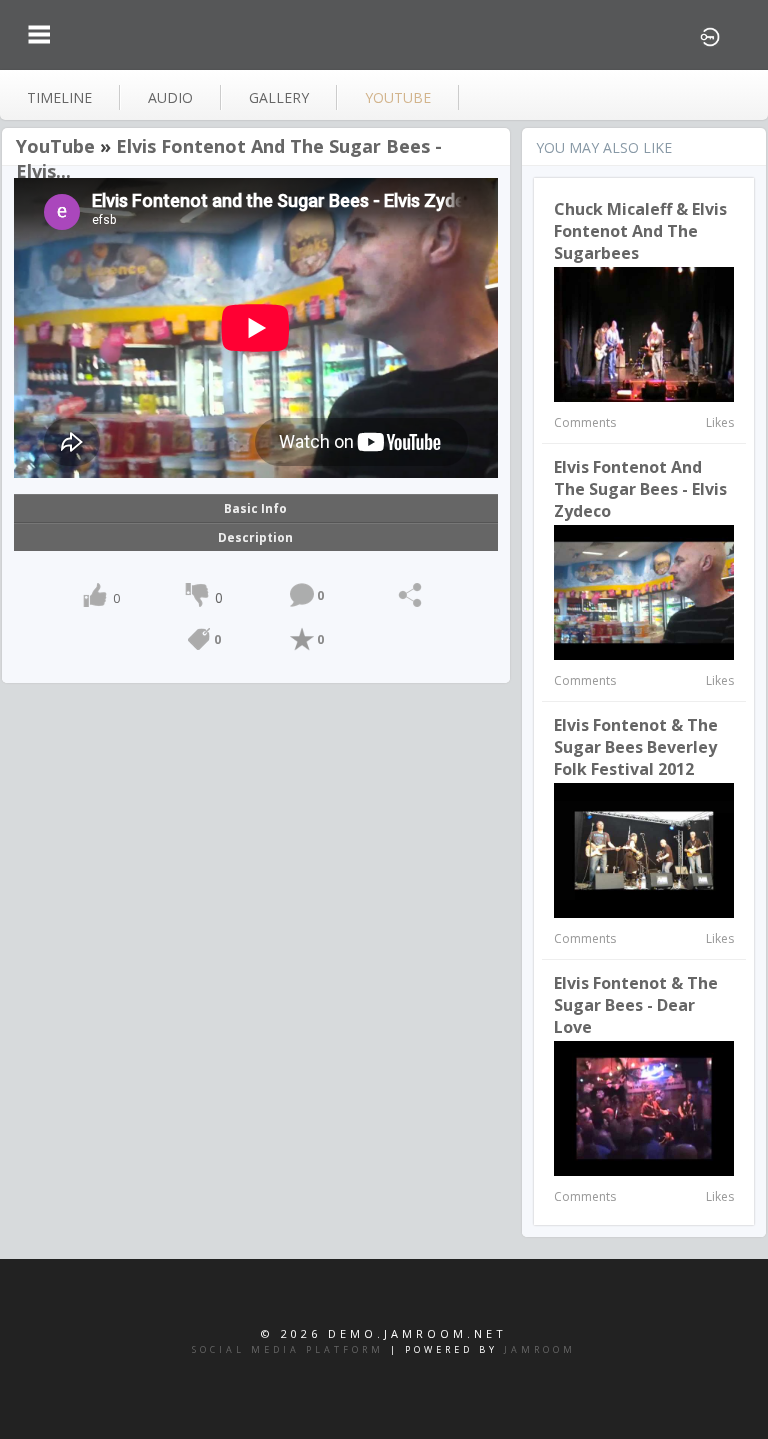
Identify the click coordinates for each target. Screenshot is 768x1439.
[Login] (710, 35)
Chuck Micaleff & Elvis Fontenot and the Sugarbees (640, 231)
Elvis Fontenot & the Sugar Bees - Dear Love (636, 1005)
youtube (398, 97)
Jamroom (540, 1349)
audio (170, 97)
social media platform (288, 1349)
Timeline (59, 97)
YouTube (55, 146)
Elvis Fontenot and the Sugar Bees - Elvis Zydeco (640, 489)
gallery (279, 97)
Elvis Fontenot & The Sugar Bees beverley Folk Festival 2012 (636, 747)
